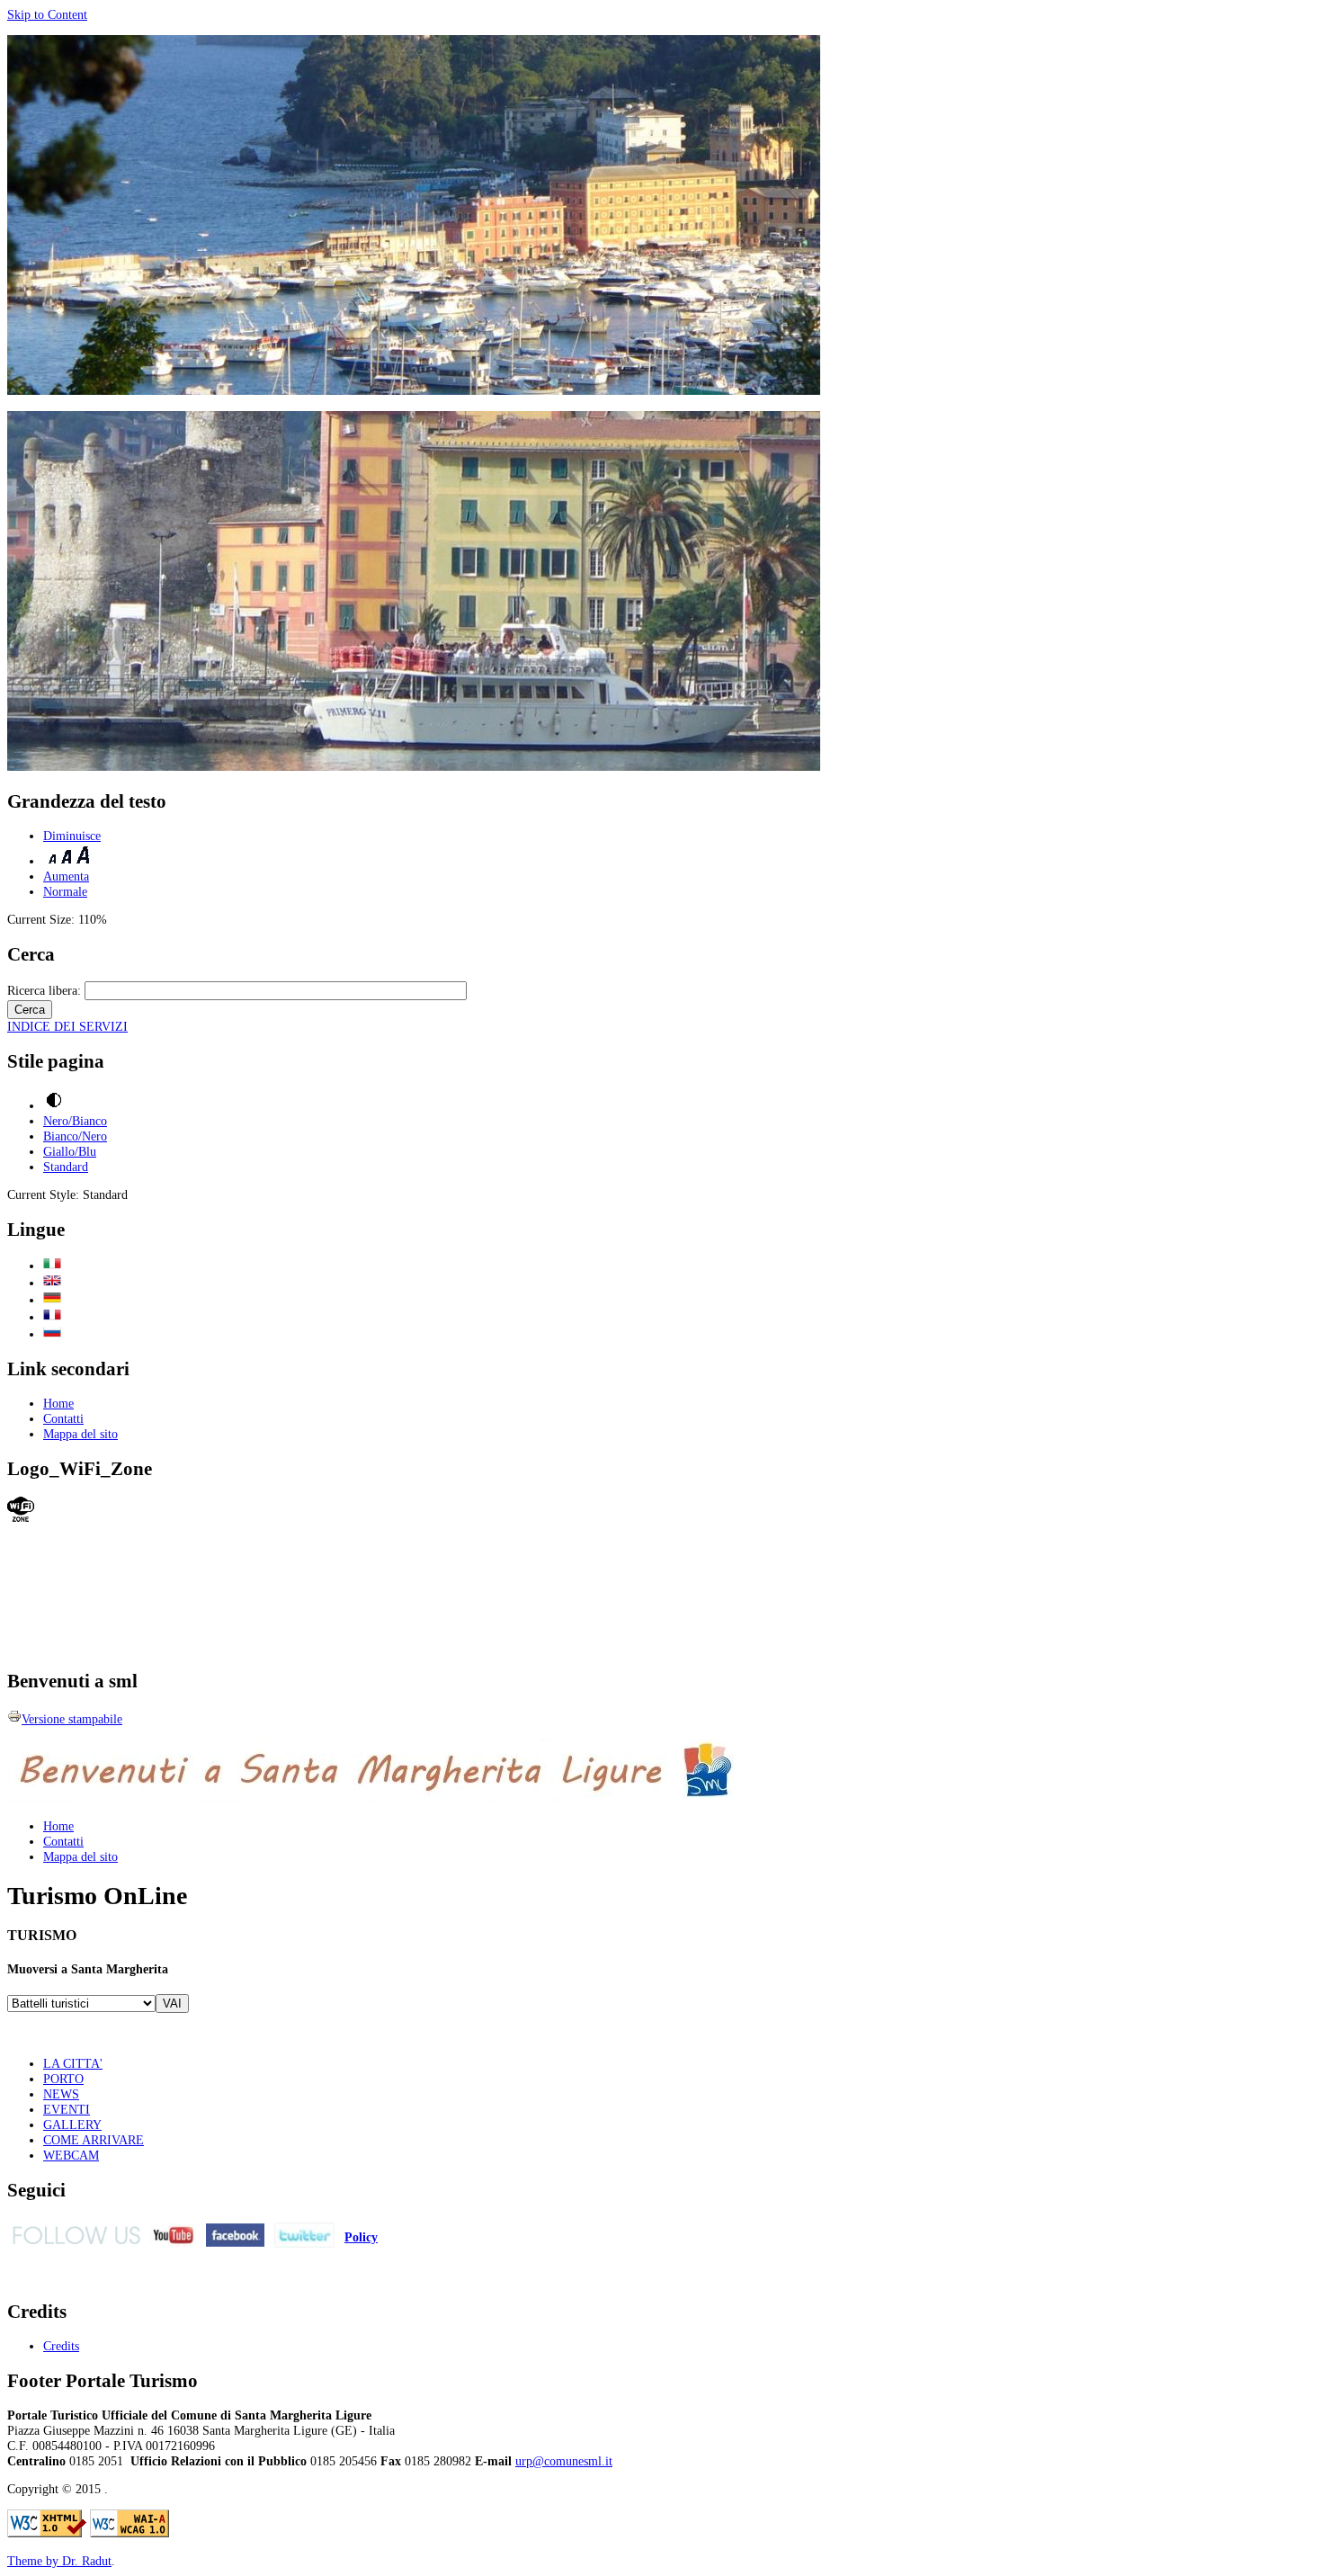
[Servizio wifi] (21, 1517)
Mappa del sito (80, 1434)
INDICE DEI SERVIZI (67, 1026)
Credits (61, 2346)
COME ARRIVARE (94, 2140)
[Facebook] (235, 2242)
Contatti (63, 1418)
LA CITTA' (73, 2063)
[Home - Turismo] (372, 1798)
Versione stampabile (72, 1719)
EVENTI (67, 2109)
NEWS (61, 2094)
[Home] (284, 1647)
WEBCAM (71, 2155)
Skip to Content (47, 14)
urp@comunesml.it (564, 2461)
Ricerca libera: (46, 990)
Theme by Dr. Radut (59, 2561)
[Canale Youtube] (173, 2242)
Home (58, 1403)
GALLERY (72, 2124)
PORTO (63, 2079)
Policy (361, 2237)
